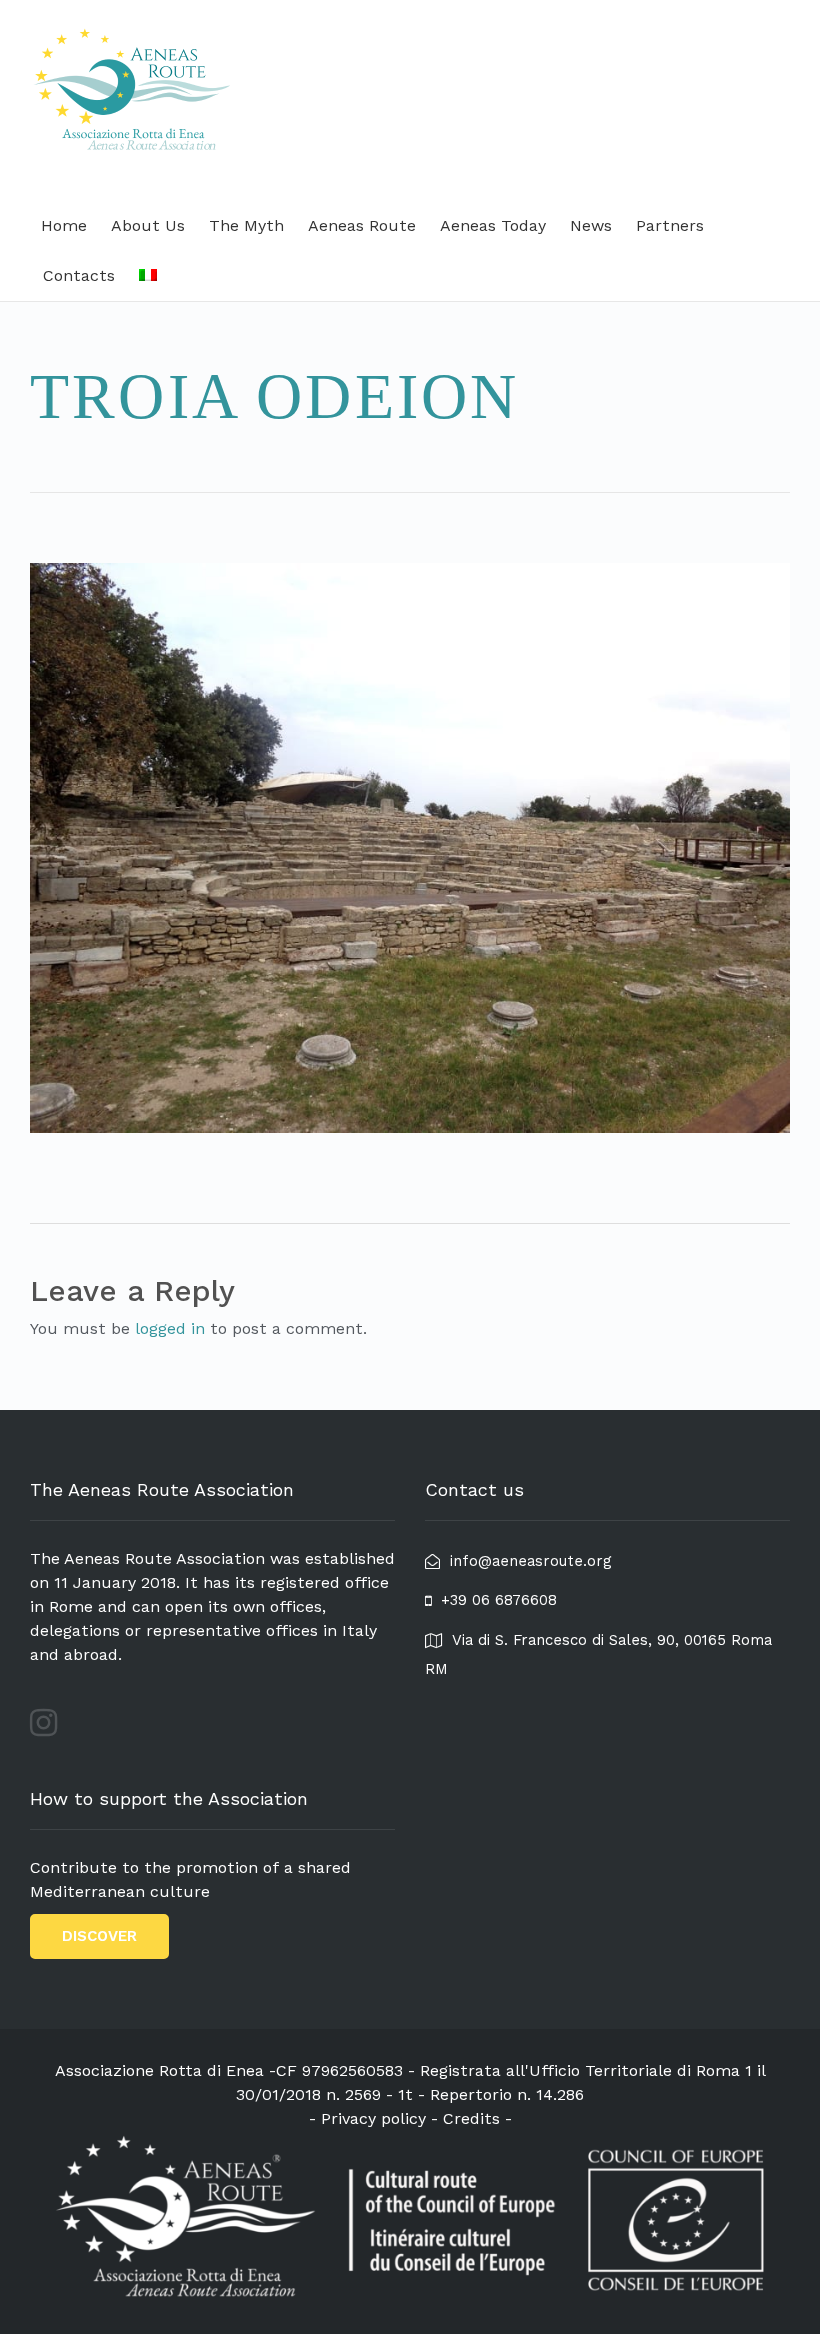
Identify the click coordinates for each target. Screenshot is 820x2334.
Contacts (79, 275)
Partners (670, 225)
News (591, 225)
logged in (170, 1328)
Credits (471, 2118)
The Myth (246, 225)
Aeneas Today (493, 225)
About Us (148, 225)
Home (64, 225)
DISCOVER (99, 1936)
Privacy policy (373, 2118)
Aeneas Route (362, 225)
